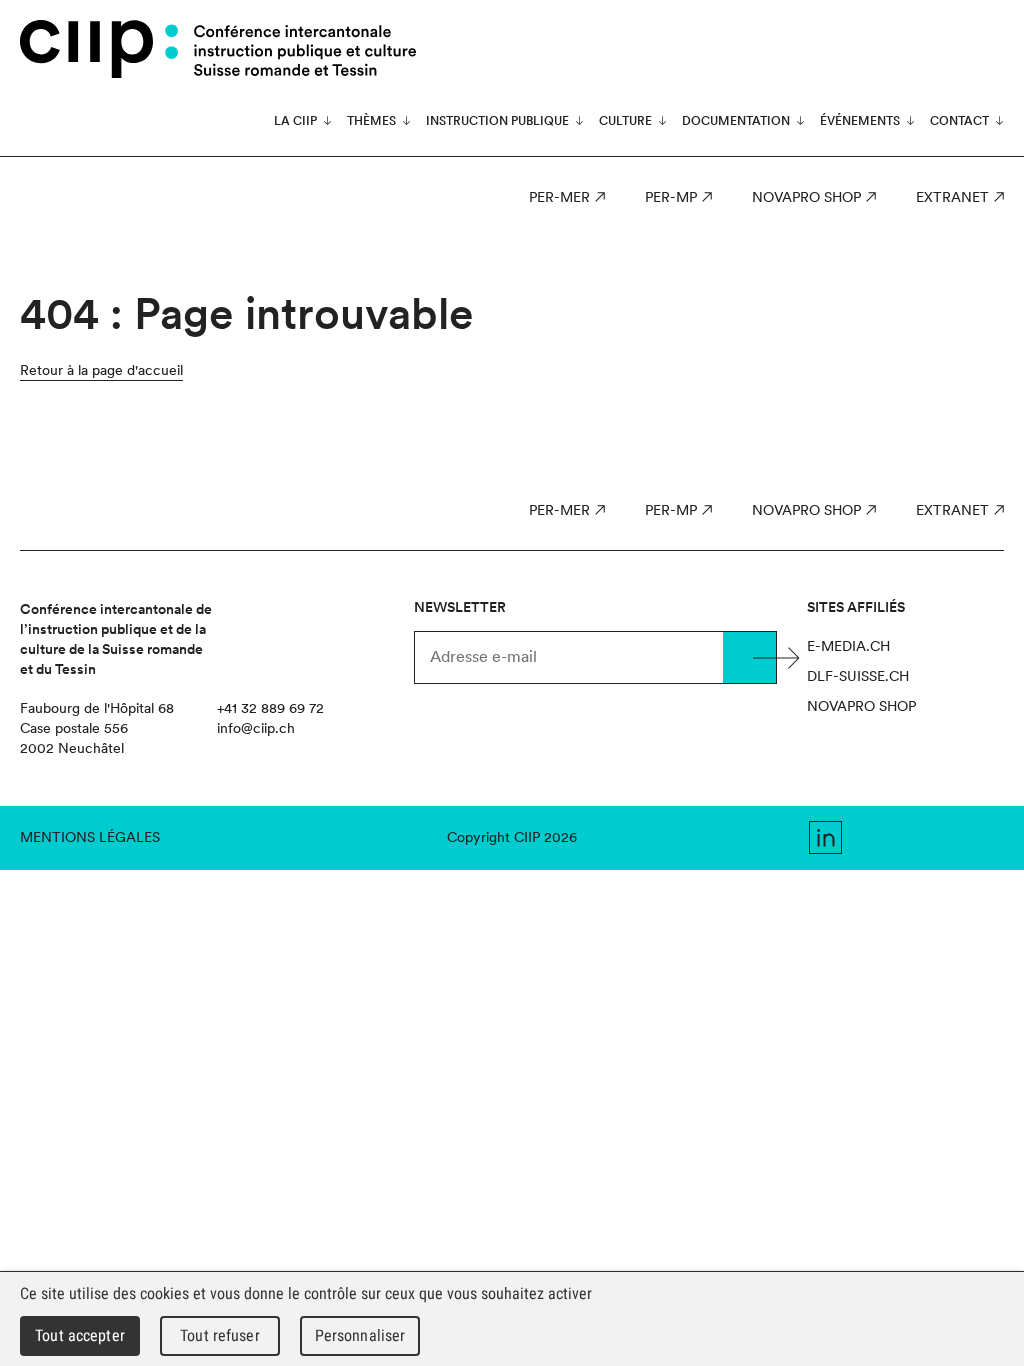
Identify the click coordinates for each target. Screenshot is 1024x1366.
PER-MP (671, 197)
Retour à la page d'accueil (101, 370)
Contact (959, 121)
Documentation (736, 121)
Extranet (952, 197)
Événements (860, 121)
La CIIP (295, 121)
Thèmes (371, 121)
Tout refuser (220, 1335)
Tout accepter (80, 1335)
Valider (750, 657)
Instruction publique (497, 121)
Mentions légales (90, 837)
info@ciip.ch (256, 728)
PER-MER (559, 197)
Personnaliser (360, 1335)
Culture (625, 121)
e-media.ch (848, 646)
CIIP (99, 49)
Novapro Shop (806, 197)
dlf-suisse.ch (858, 676)
